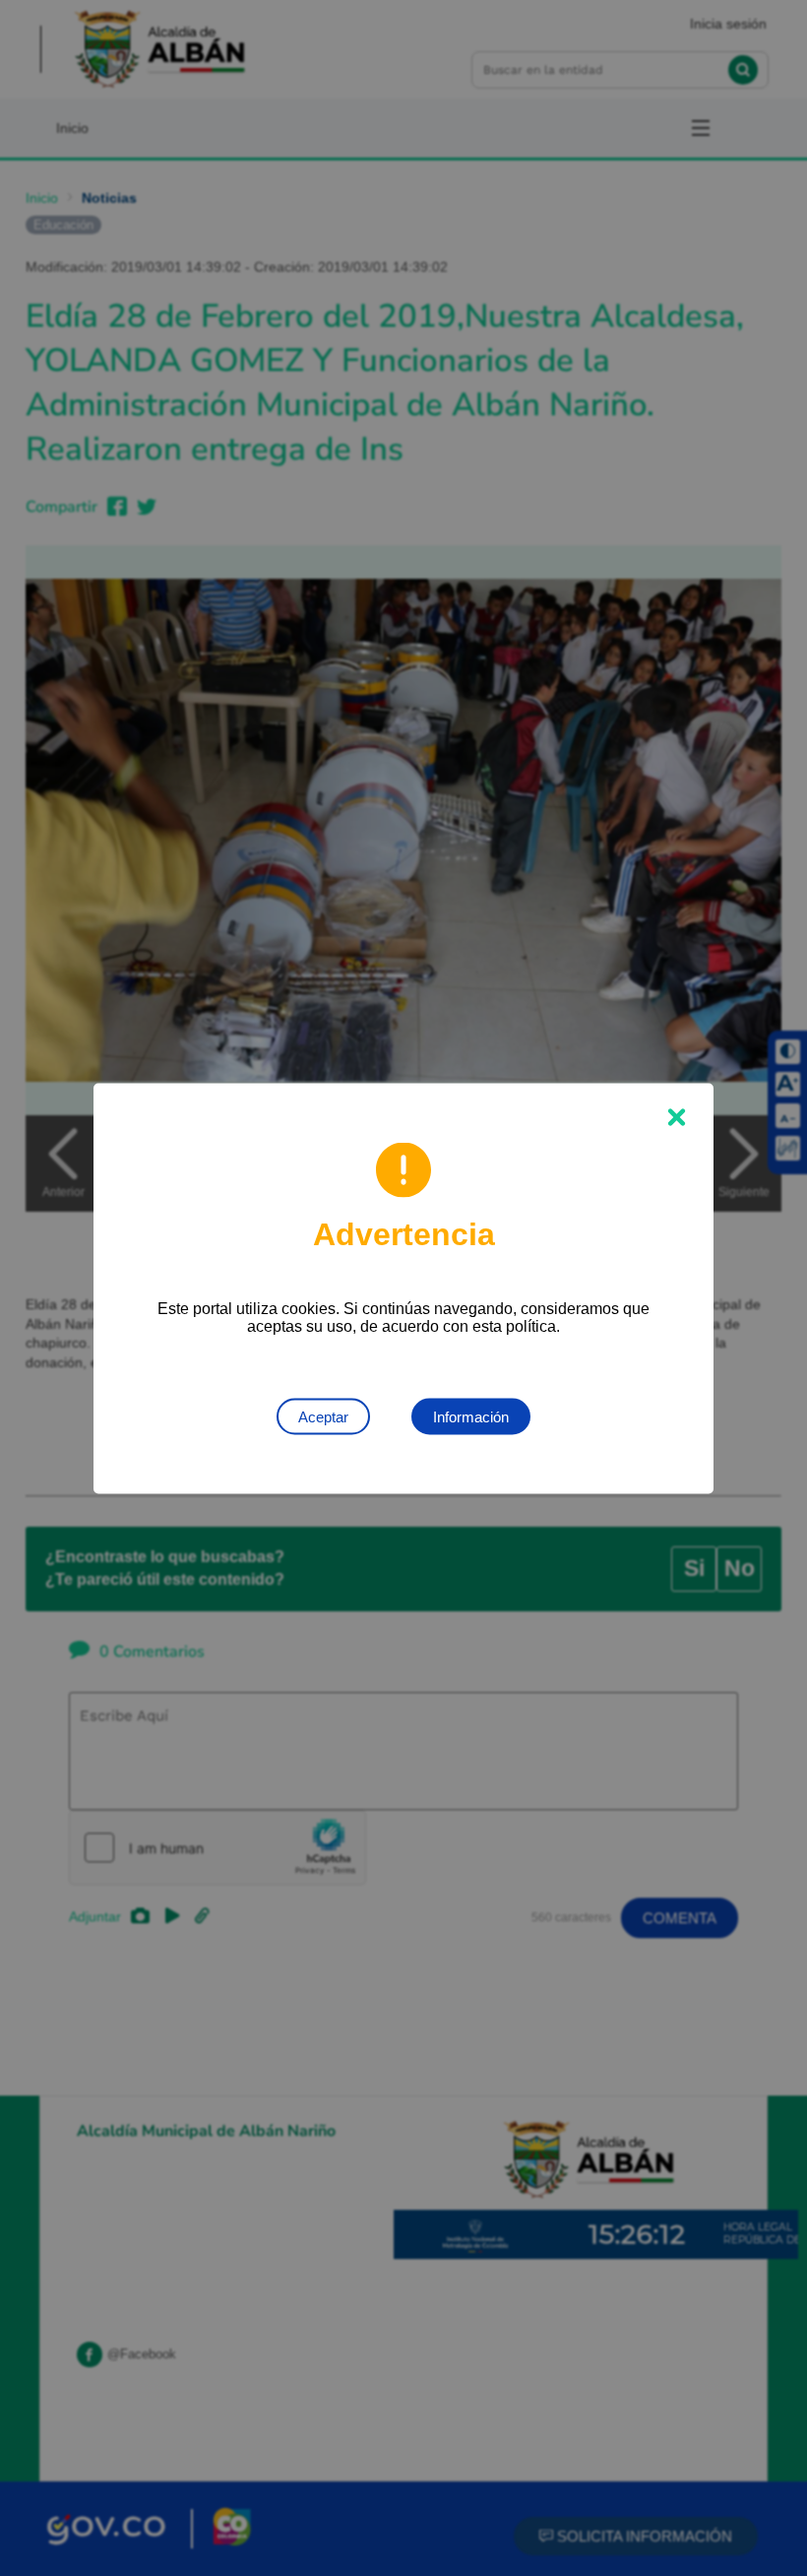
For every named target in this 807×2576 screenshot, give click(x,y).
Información (471, 1416)
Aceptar (323, 1416)
